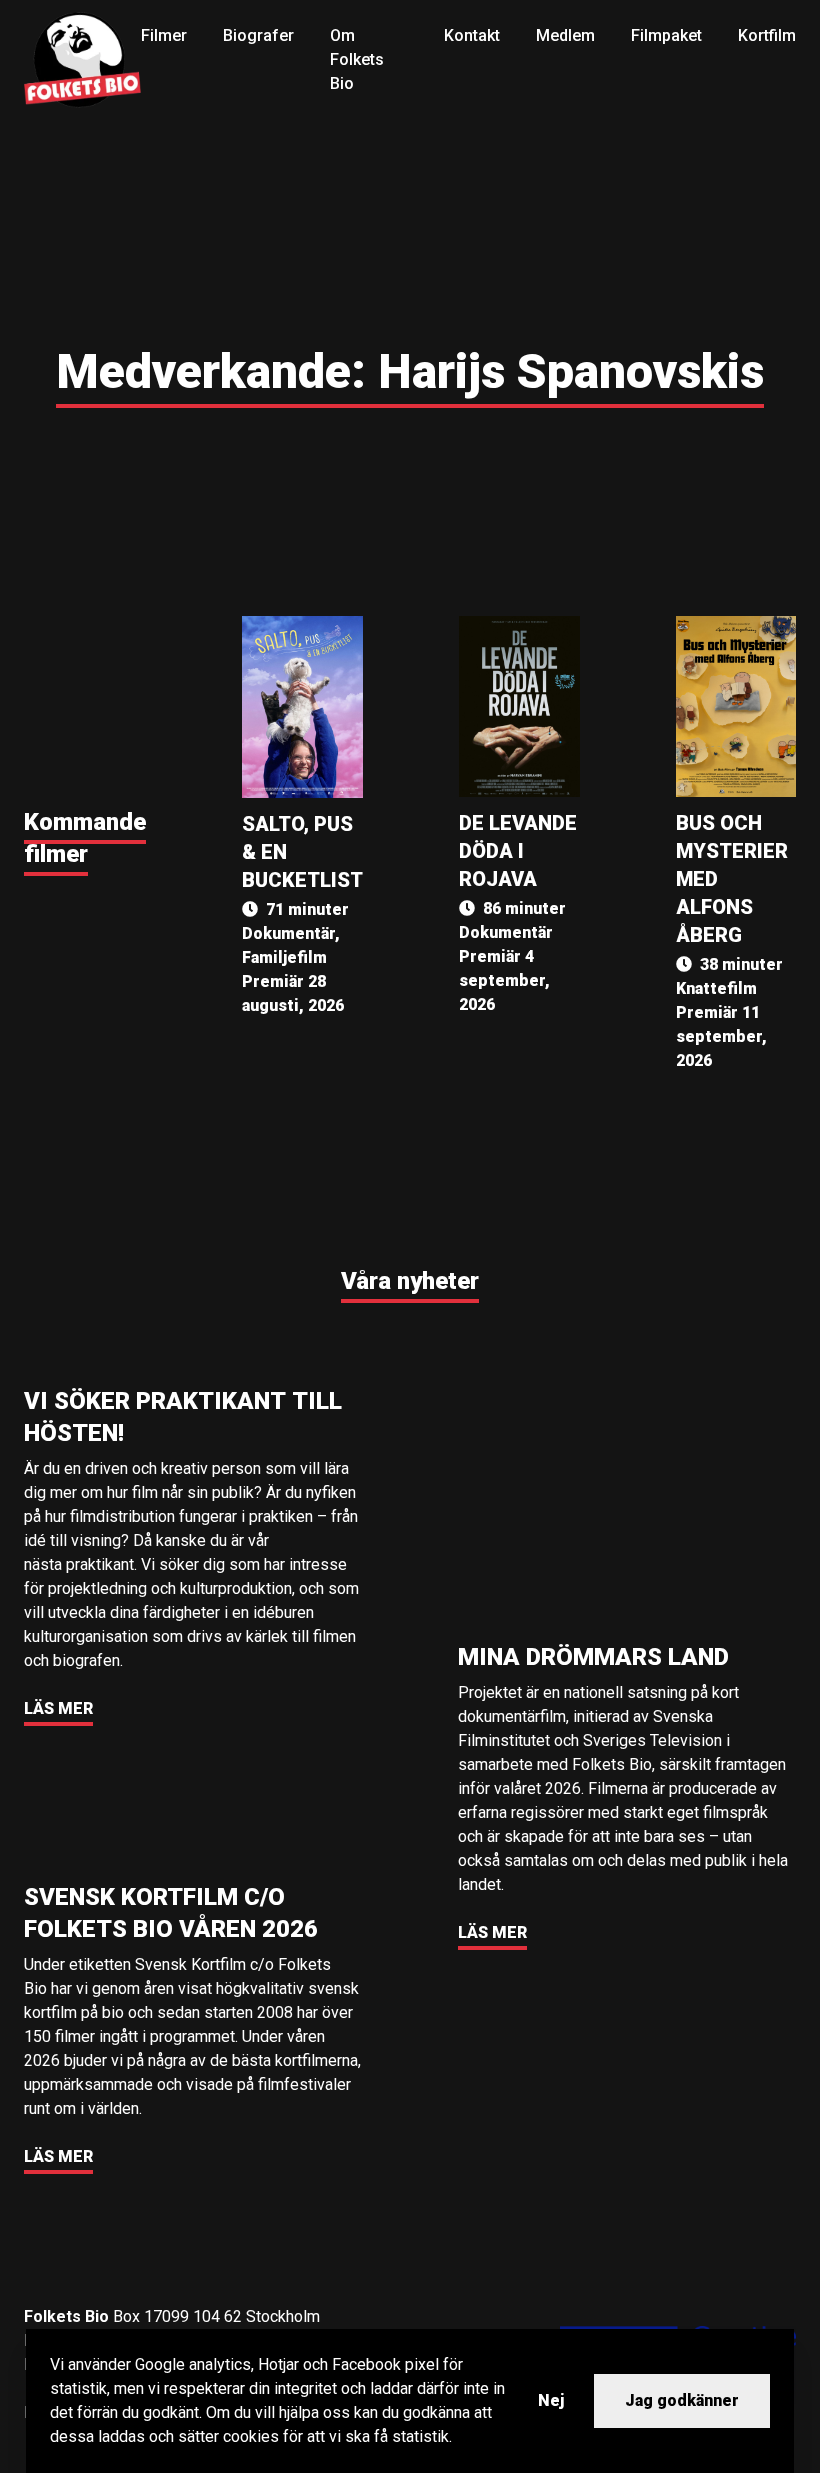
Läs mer (58, 1708)
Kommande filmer (85, 838)
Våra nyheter (410, 1281)
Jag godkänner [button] (682, 2400)
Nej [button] (551, 2400)
